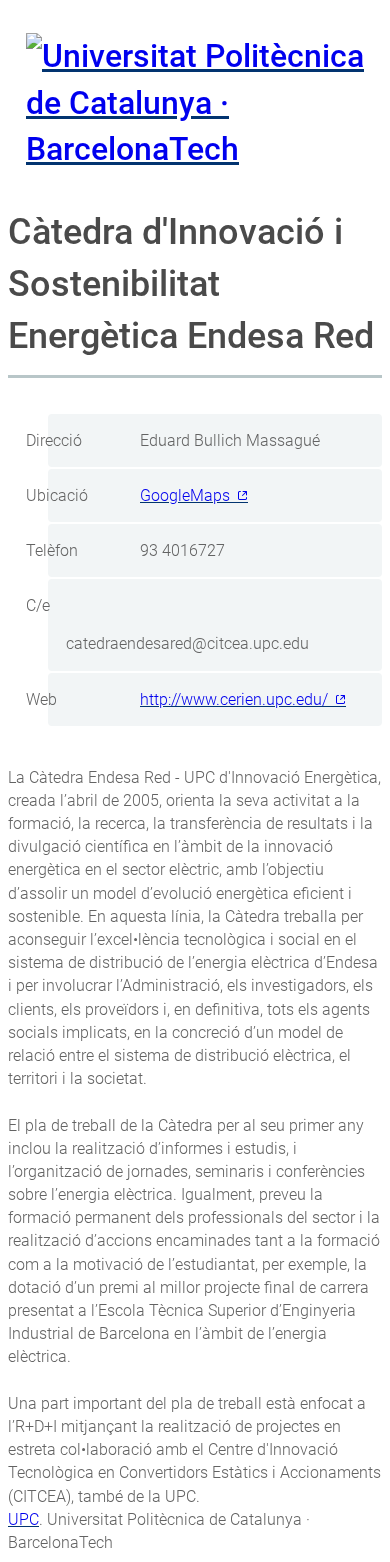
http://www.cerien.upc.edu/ (234, 699)
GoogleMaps (185, 495)
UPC (23, 1519)
